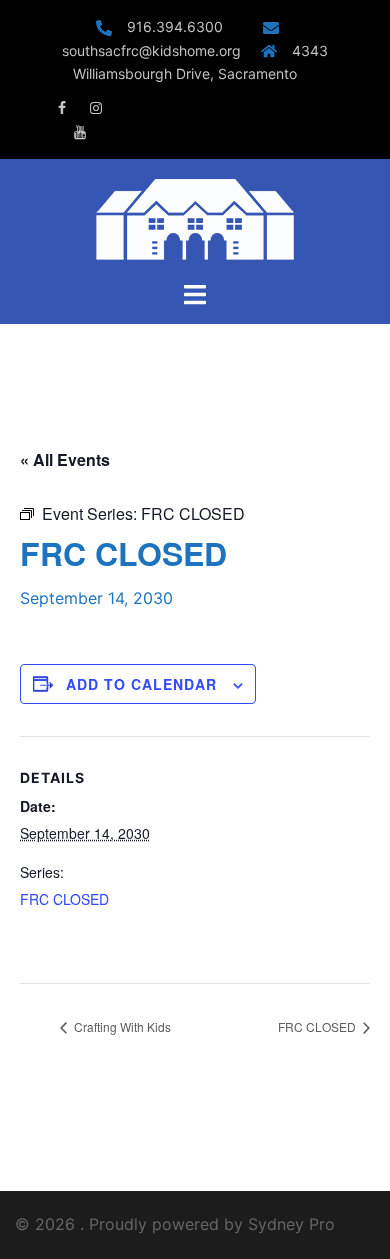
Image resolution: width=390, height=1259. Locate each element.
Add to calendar (141, 684)
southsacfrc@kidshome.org (151, 50)
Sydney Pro (291, 1224)
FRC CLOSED (64, 899)
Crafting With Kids (121, 1026)
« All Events (65, 459)
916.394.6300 (185, 26)
